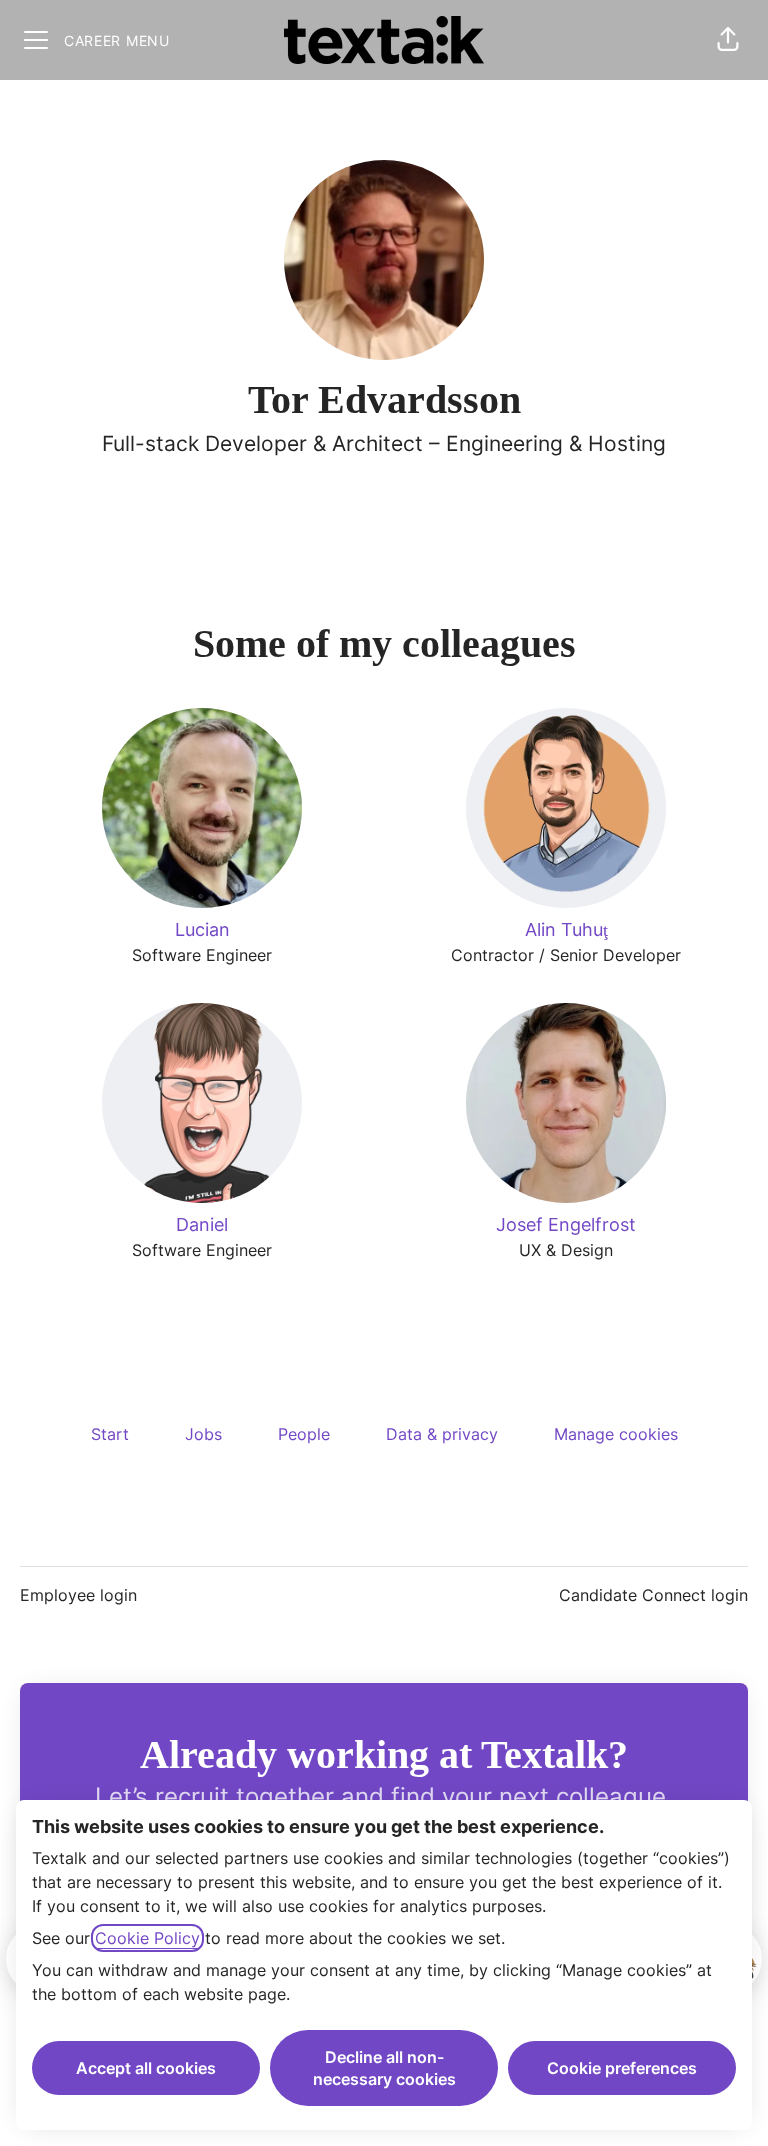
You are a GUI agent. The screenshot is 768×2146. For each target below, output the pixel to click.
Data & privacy (442, 1434)
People (304, 1434)
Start (110, 1434)
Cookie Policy (147, 1938)
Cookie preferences (622, 2068)
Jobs (203, 1434)
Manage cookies (616, 1434)
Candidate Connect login (653, 1595)
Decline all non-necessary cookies (384, 2068)
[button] (728, 40)
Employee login (78, 1595)
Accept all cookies (146, 2068)
